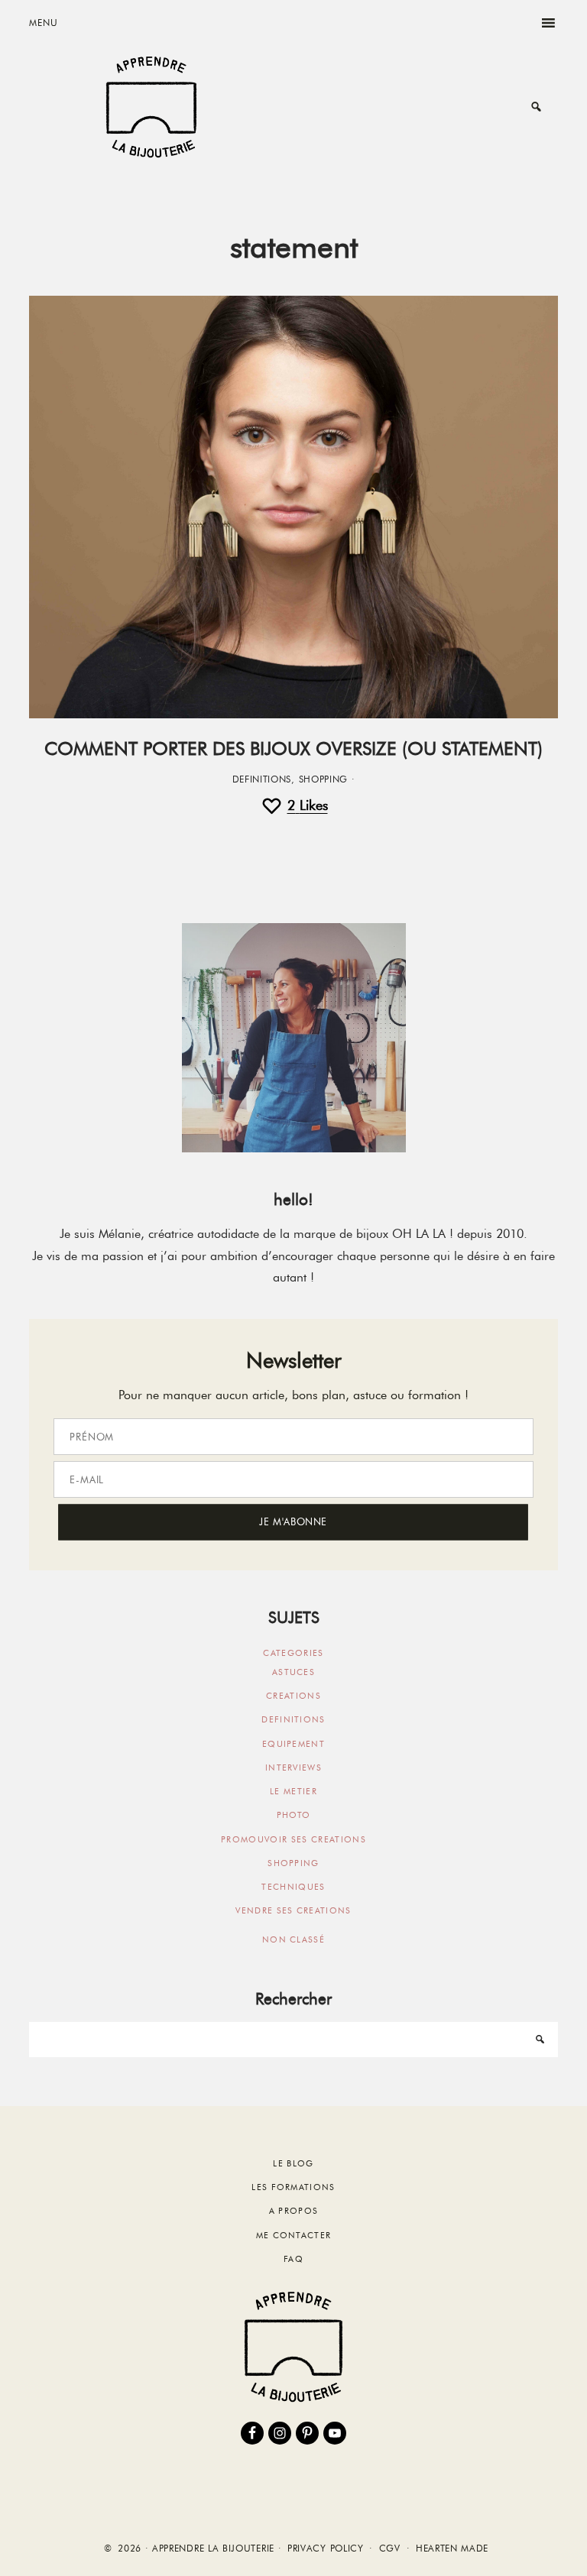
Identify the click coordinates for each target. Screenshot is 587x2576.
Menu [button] (43, 23)
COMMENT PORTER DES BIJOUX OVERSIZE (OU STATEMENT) (293, 748)
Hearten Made (452, 2548)
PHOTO (294, 1815)
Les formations (293, 2187)
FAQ (293, 2259)
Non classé (293, 1939)
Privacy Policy (326, 2548)
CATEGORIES (293, 1653)
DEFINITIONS (262, 779)
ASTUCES (293, 1672)
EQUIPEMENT (293, 1744)
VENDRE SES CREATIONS (293, 1910)
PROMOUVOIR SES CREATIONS (293, 1839)
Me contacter (294, 2235)
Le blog (293, 2163)
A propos (294, 2211)
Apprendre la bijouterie (151, 107)
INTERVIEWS (293, 1768)
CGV (390, 2548)
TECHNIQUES (293, 1887)
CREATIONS (293, 1696)
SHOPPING (324, 779)
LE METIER (293, 1791)
